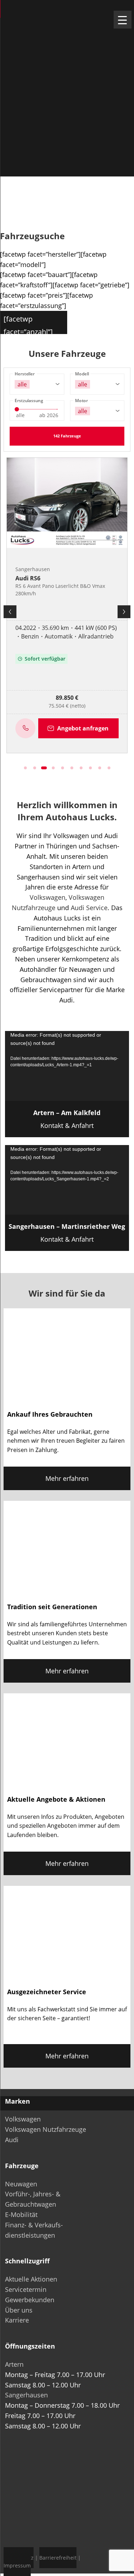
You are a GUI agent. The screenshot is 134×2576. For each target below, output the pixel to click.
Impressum (17, 2565)
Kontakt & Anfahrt (67, 1119)
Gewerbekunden (30, 2300)
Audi (12, 2140)
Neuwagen (21, 2184)
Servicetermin (26, 2289)
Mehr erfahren (67, 1478)
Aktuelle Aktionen (31, 2279)
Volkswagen (48, 897)
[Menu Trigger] (123, 20)
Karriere (17, 2320)
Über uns (19, 2310)
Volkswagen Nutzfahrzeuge (46, 2129)
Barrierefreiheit (58, 2558)
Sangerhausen (26, 2395)
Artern (14, 2364)
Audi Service (89, 908)
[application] (67, 1066)
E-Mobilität (21, 2215)
